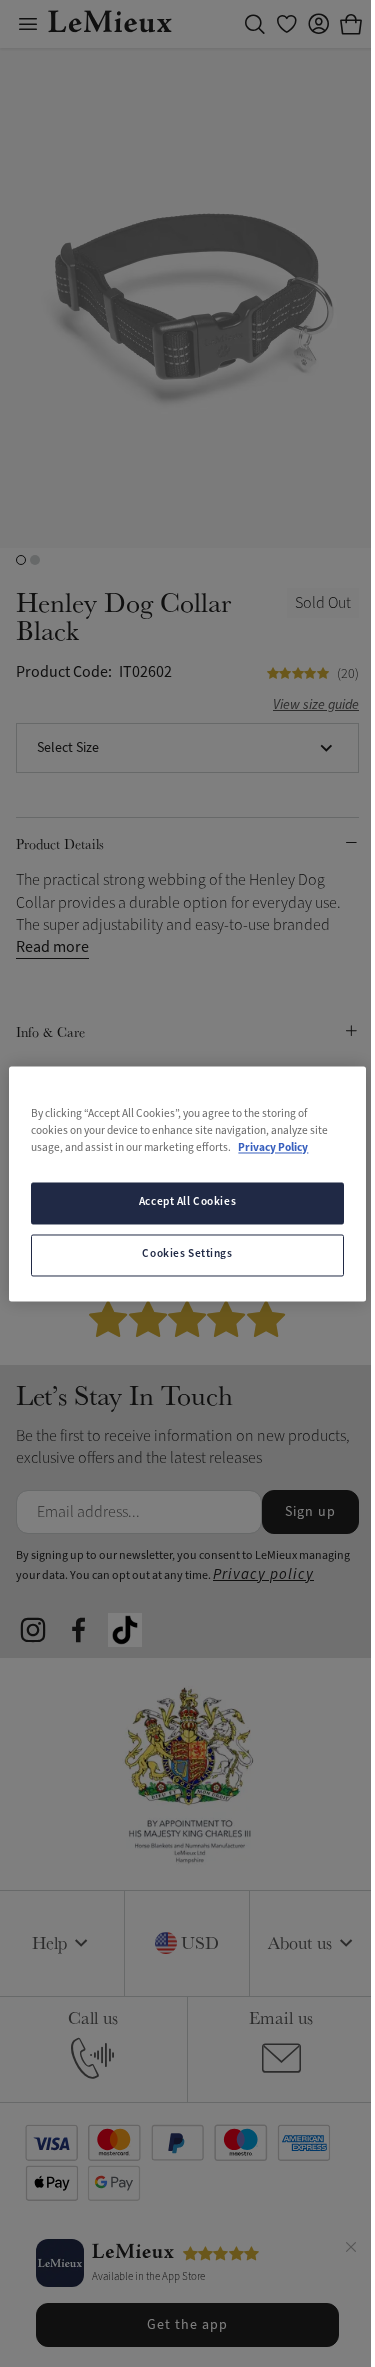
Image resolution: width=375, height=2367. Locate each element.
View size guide (316, 705)
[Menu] (28, 24)
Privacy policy (263, 1574)
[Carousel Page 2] (35, 560)
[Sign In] (319, 24)
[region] (187, 1183)
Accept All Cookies (187, 1202)
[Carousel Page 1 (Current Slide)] (21, 560)
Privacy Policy (273, 1148)
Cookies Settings (187, 1254)
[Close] (351, 2250)
